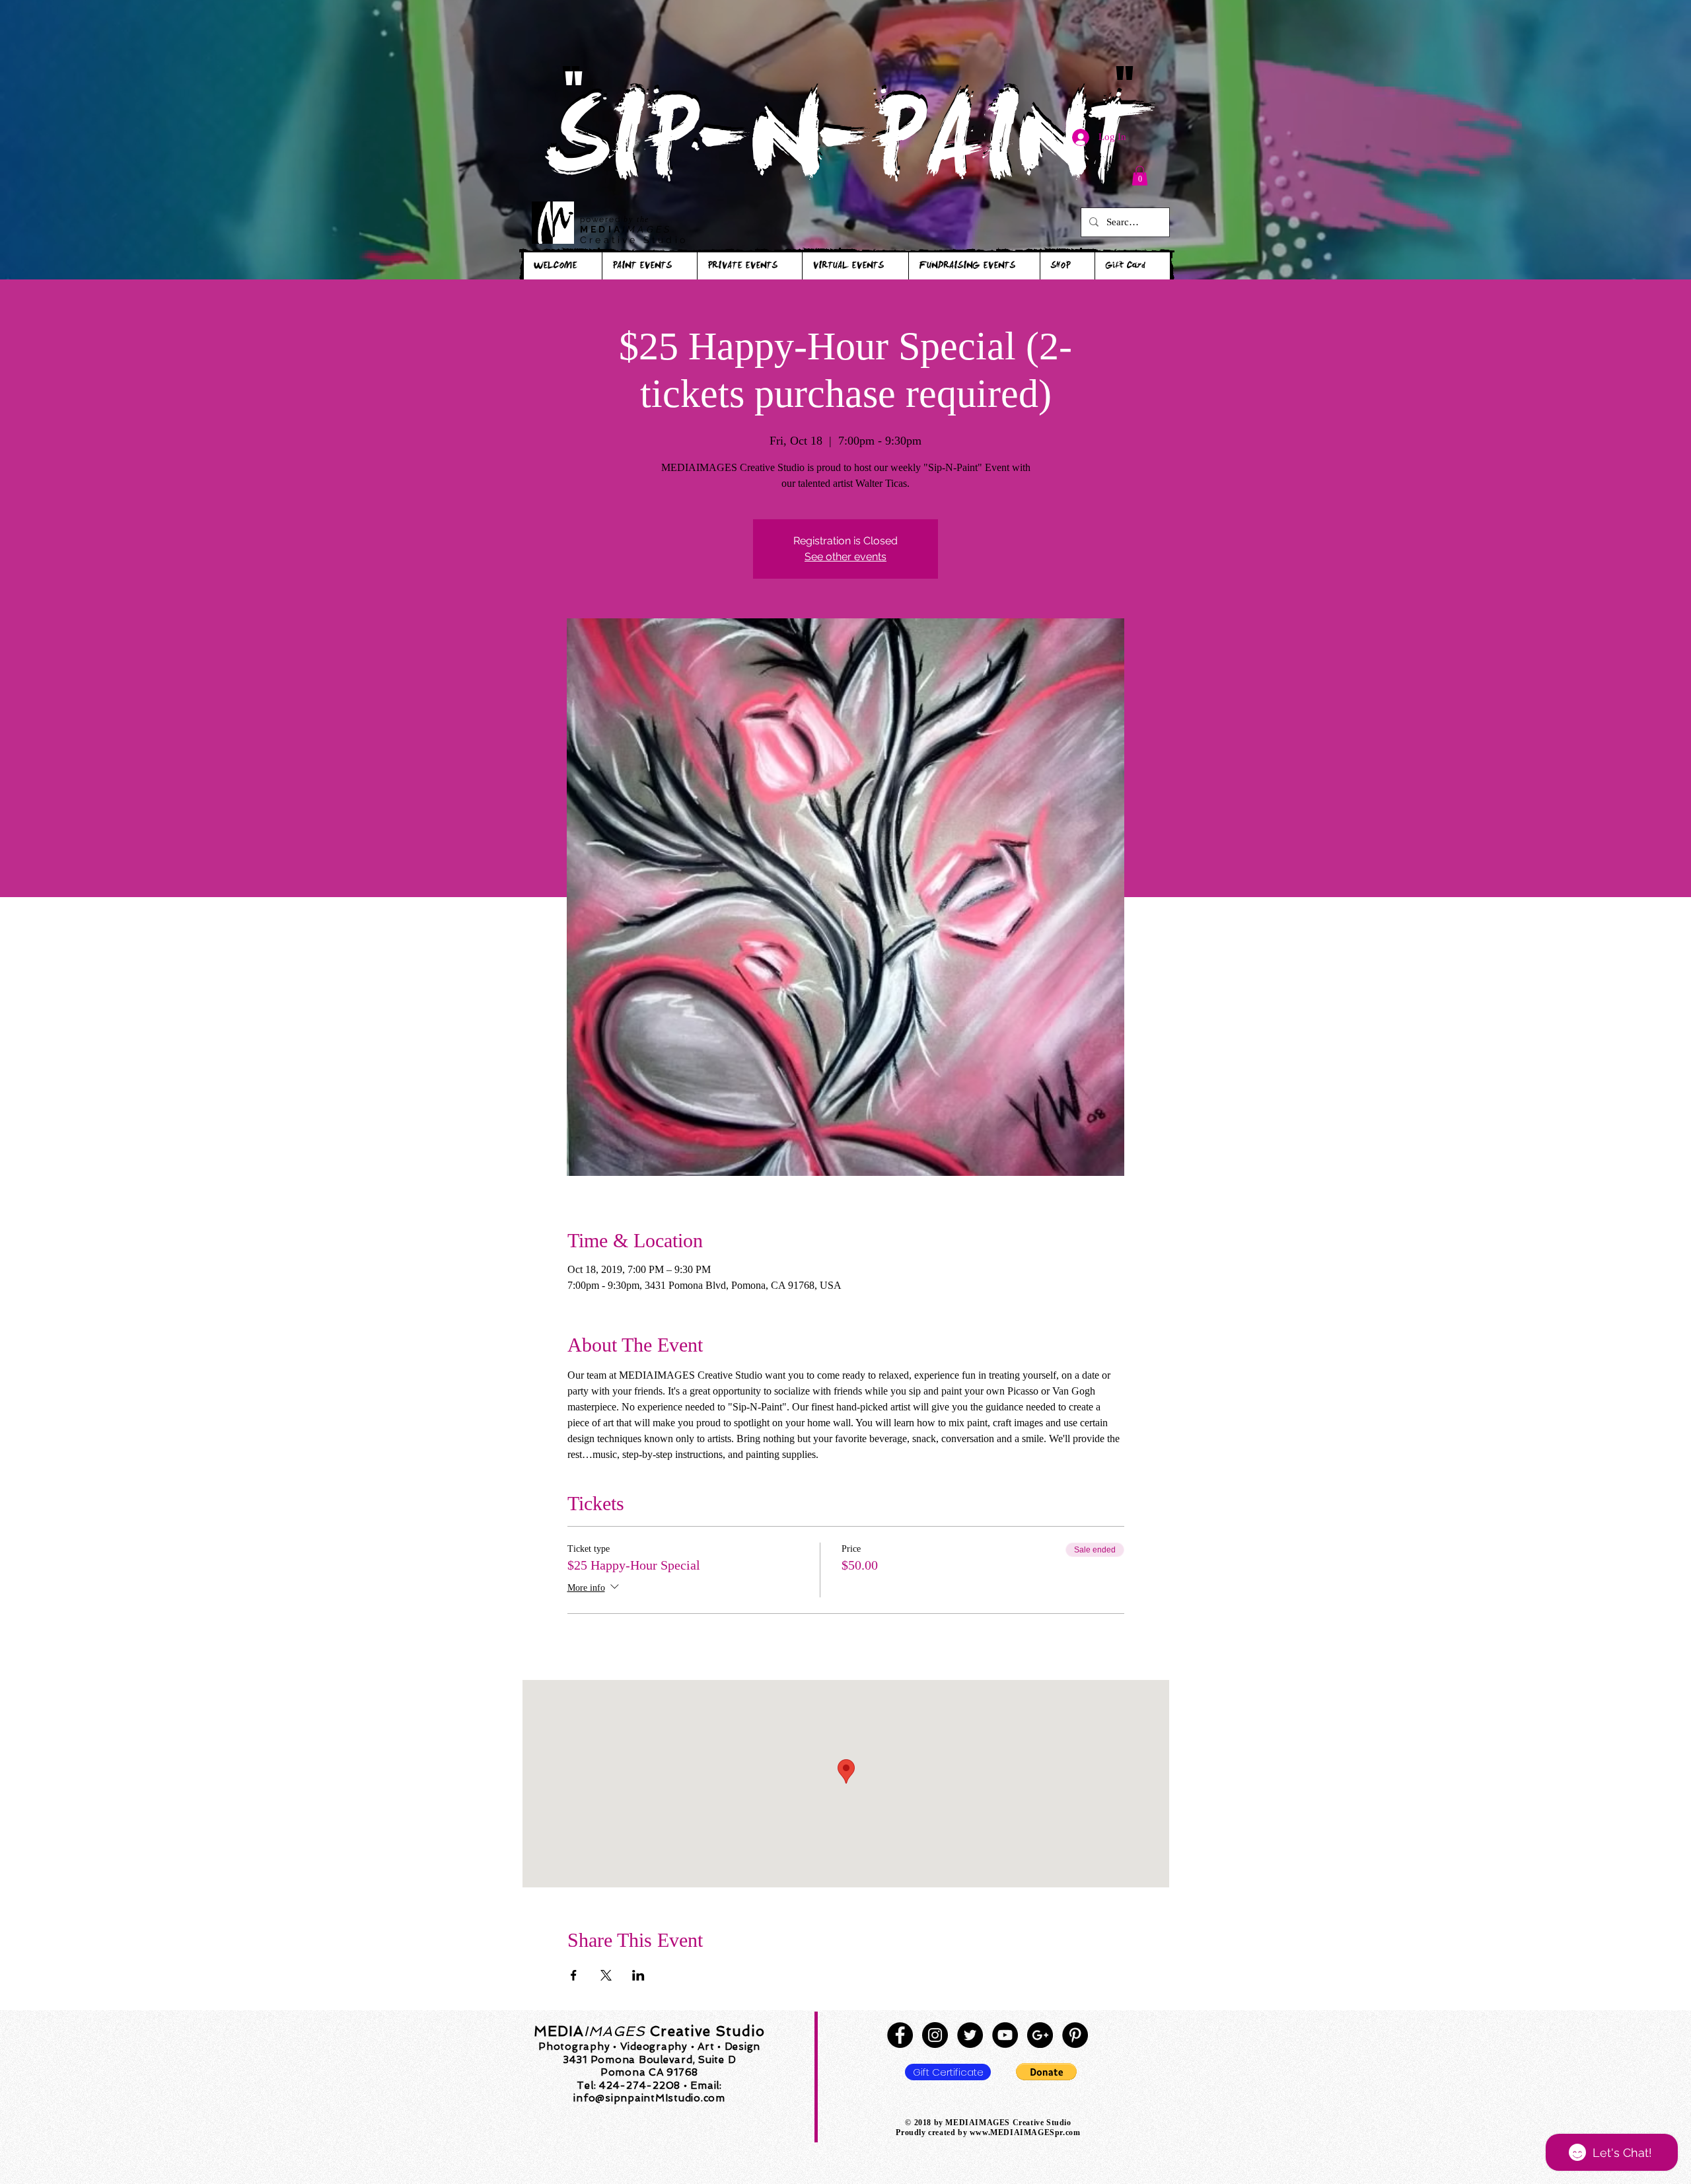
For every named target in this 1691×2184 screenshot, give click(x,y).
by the (636, 219)
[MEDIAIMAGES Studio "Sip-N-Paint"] (900, 2035)
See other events (845, 557)
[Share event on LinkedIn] (638, 1975)
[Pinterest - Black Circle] (1075, 2035)
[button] (1140, 176)
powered (602, 219)
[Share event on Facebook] (574, 1975)
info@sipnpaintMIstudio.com (649, 2098)
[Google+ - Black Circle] (1040, 2035)
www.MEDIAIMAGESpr (1016, 2132)
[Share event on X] (606, 1975)
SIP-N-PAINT (845, 150)
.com (1071, 2132)
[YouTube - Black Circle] (1005, 2035)
